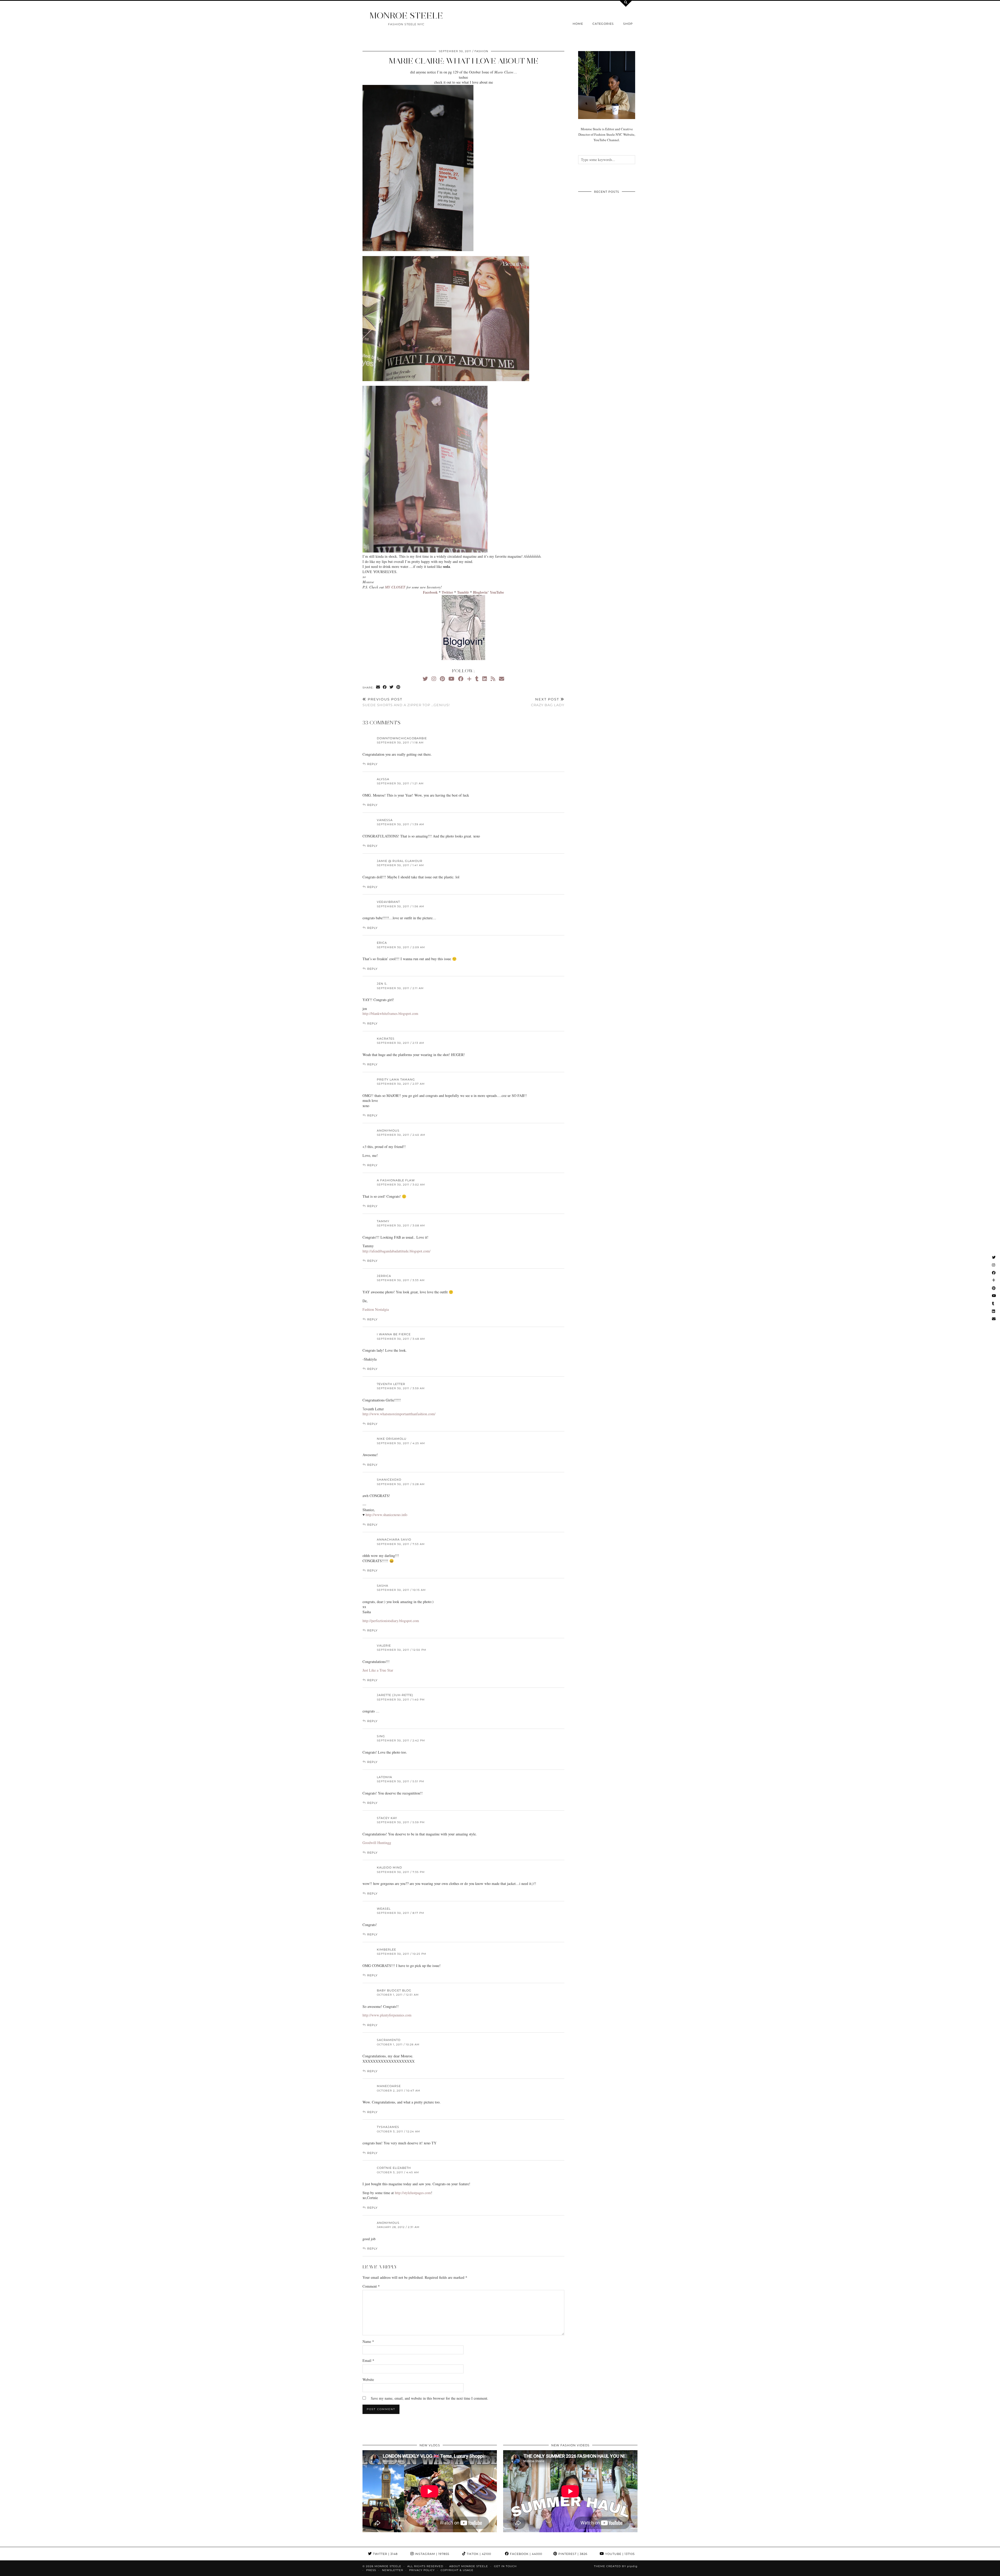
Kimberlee (386, 1950)
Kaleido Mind (389, 1867)
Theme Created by (616, 2566)
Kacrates (386, 1039)
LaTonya (385, 1777)
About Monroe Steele (469, 2566)
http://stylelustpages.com (413, 2193)
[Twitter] (425, 679)
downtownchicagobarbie (402, 738)
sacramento (389, 2040)
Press (371, 2570)
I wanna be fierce (394, 1334)
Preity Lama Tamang (396, 1079)
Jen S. (382, 984)
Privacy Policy (422, 2570)
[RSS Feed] (493, 679)
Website (368, 2379)
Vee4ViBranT (388, 902)
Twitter (385, 2554)
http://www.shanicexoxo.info (386, 1515)
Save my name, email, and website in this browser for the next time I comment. (430, 2398)
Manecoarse (389, 2086)
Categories (603, 24)
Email (368, 2360)
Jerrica (384, 1276)
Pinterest (572, 2554)
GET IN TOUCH (505, 2566)
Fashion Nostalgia (376, 1309)
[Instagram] (434, 679)
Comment (371, 2286)
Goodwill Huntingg (377, 1843)
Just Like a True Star (378, 1670)
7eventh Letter (391, 1384)
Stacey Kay (387, 1818)
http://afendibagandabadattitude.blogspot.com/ (396, 1251)
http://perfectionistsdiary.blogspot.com (391, 1621)
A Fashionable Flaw (396, 1180)
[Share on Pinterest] (398, 687)
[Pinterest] (442, 679)
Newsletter (393, 2570)
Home (578, 24)
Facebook (526, 2554)
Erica (382, 943)
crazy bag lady (548, 702)
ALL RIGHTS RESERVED (425, 2566)
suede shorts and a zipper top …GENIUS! (406, 702)
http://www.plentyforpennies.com (387, 2015)
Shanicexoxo (389, 1480)
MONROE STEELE (406, 15)
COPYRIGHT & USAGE (457, 2570)
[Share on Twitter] (392, 687)
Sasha (383, 1586)
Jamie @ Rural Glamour (400, 861)
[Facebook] (461, 679)
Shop (628, 24)
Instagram (432, 2554)
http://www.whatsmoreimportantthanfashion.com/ (399, 1414)
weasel (384, 1909)
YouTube (619, 2554)
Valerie (384, 1646)
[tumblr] (477, 679)
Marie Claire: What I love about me (464, 61)
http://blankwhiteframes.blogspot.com (390, 1013)
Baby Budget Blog (394, 1990)
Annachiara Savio (394, 1540)
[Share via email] (378, 687)
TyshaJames (388, 2127)
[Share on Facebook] (385, 687)
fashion (481, 51)
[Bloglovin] (469, 679)
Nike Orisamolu (392, 1439)
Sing (381, 1736)
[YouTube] (451, 679)
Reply (372, 764)
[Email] (502, 679)
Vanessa (385, 820)
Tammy (383, 1221)
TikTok (478, 2554)
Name (368, 2341)
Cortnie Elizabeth (394, 2168)
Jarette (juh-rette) (395, 1695)
